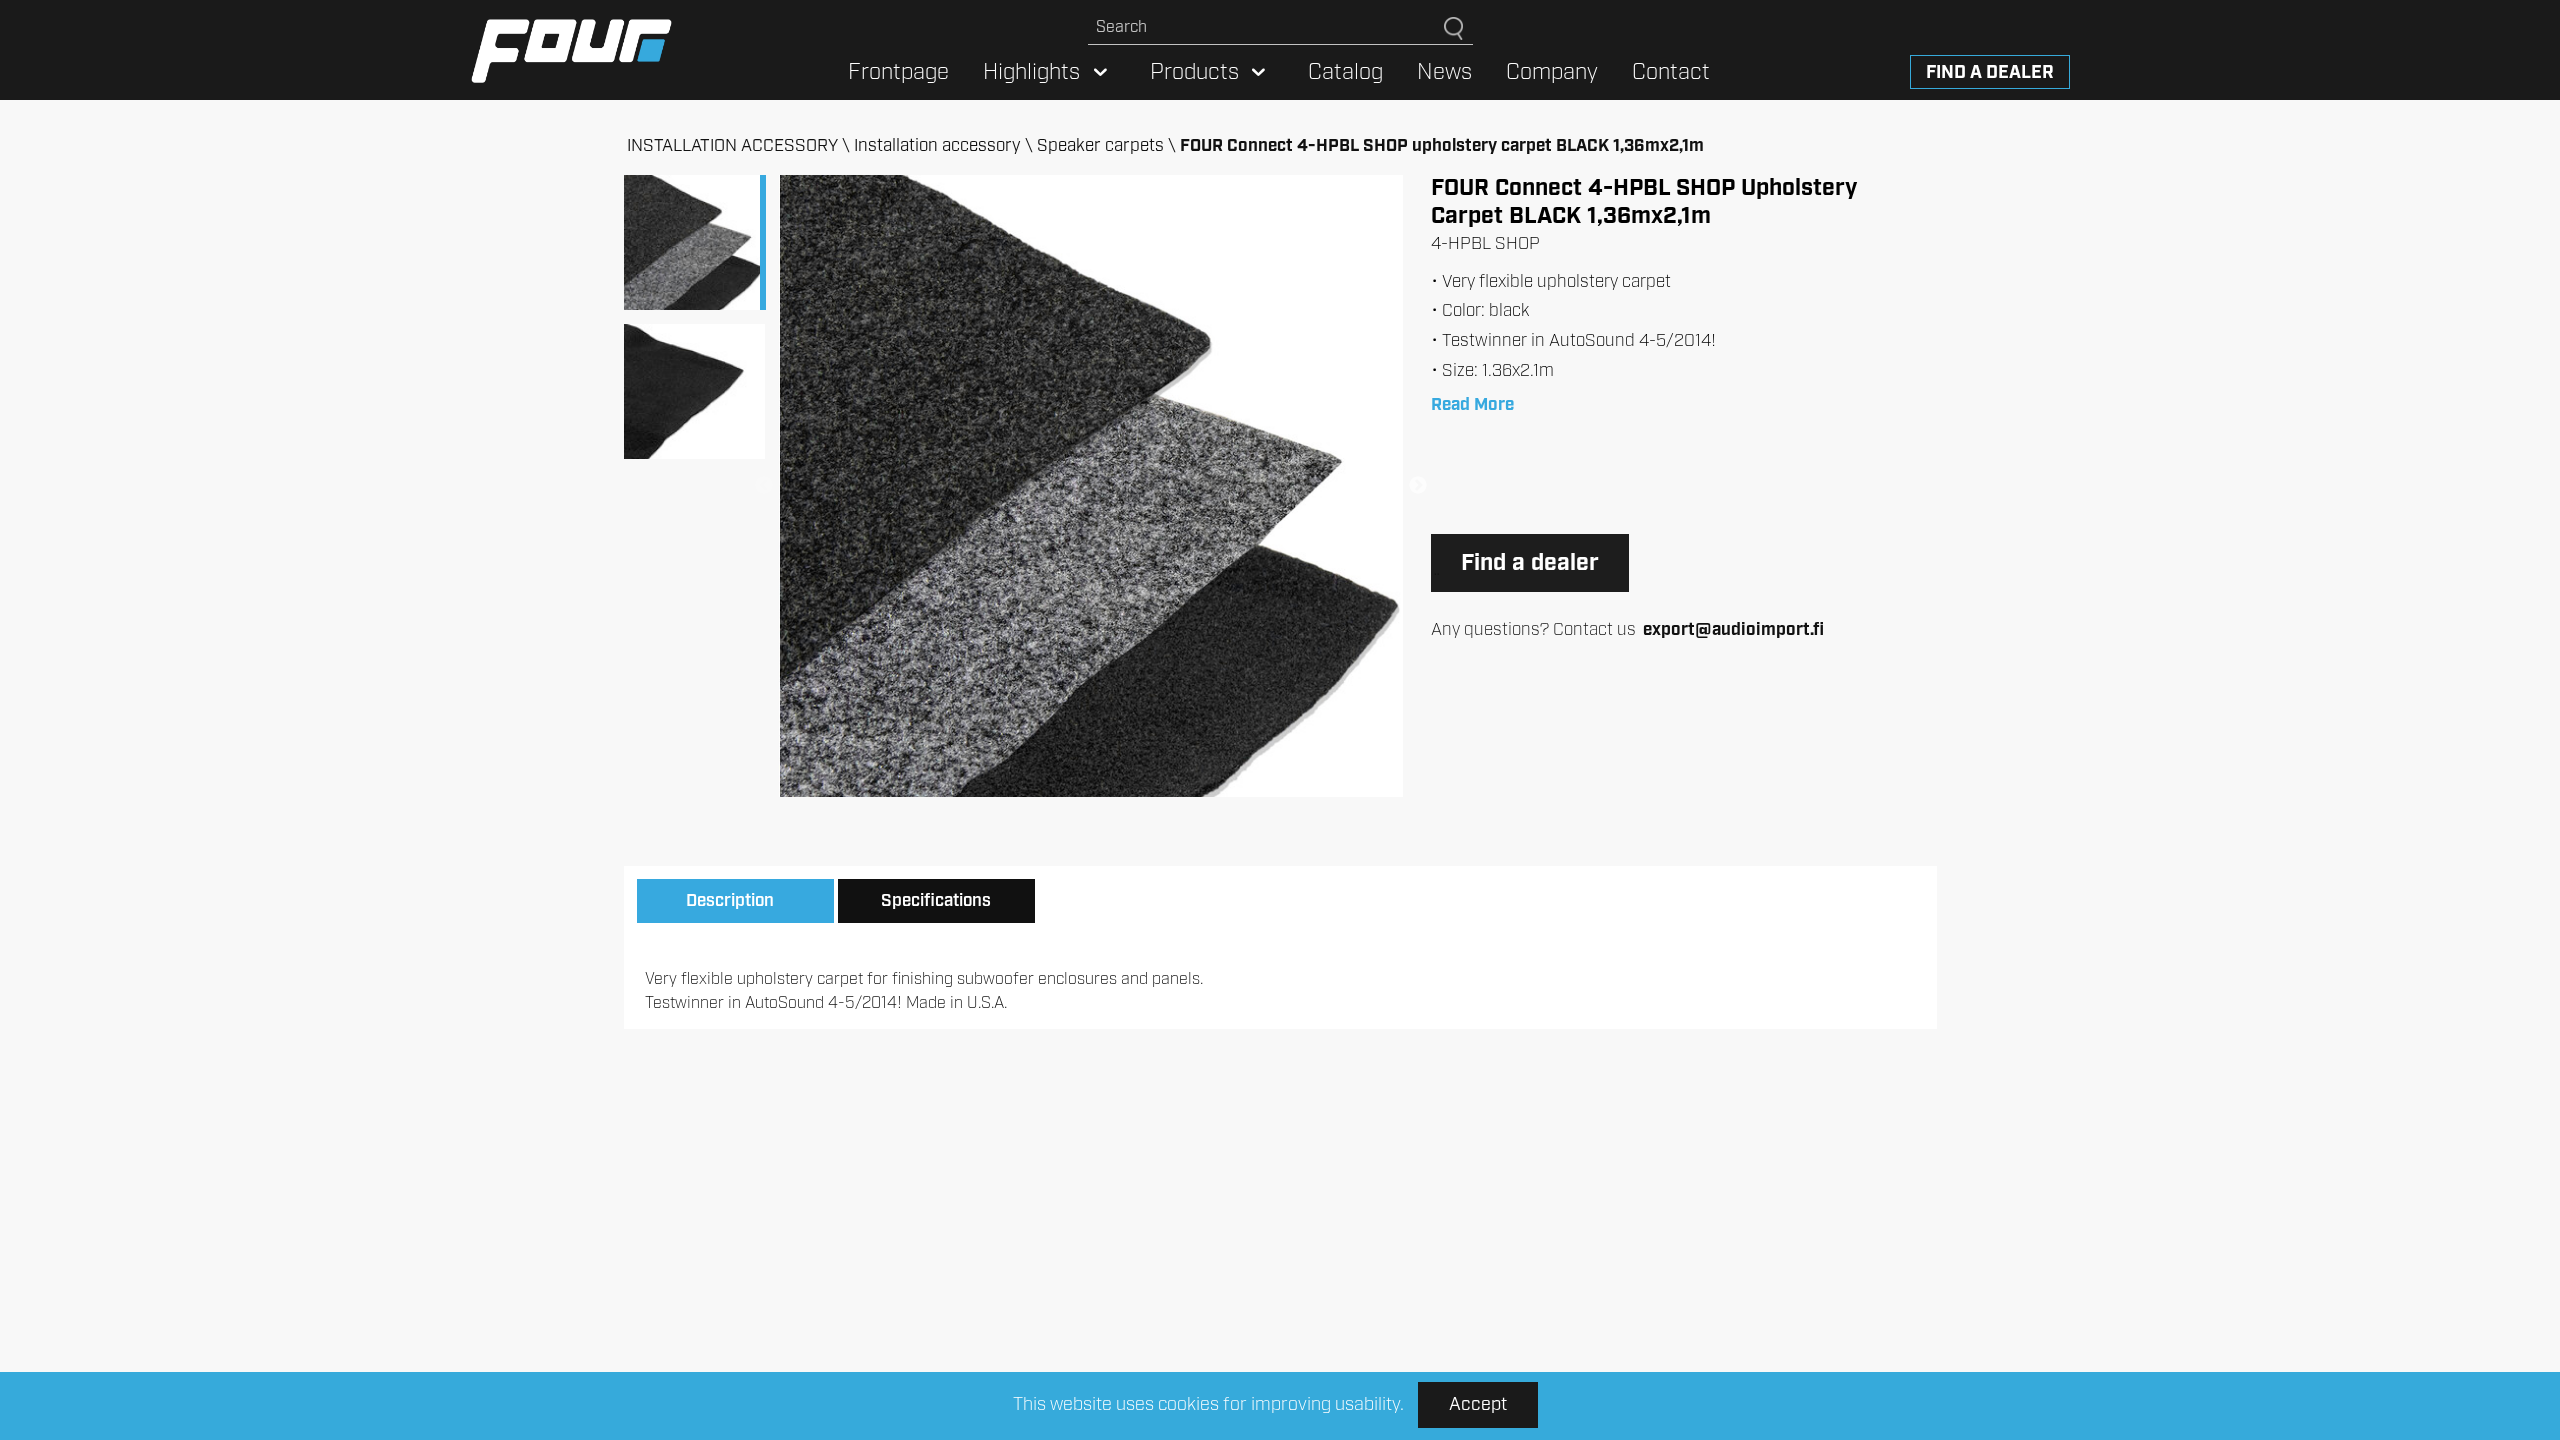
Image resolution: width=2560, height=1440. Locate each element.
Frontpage (898, 72)
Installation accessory (937, 146)
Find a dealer (1990, 73)
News (1444, 72)
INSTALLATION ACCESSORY (732, 146)
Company (1552, 72)
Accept (1478, 1405)
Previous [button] (764, 486)
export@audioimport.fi (1733, 630)
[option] (1091, 486)
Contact (1671, 72)
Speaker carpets (1100, 146)
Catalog (1345, 72)
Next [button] (1418, 486)
